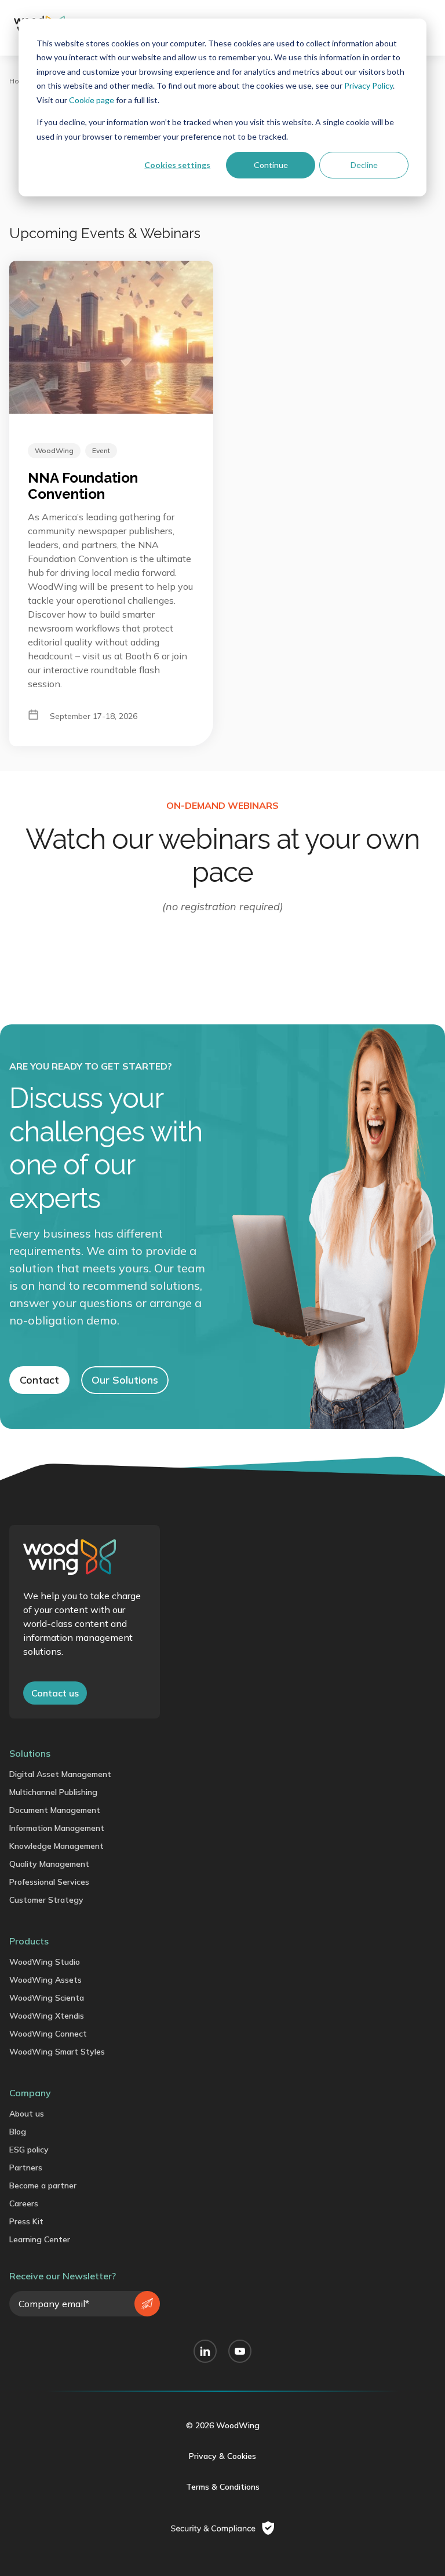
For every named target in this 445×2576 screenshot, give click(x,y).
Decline (364, 165)
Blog (18, 2132)
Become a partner (43, 2185)
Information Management (57, 1828)
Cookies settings (177, 165)
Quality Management (49, 1864)
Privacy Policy (369, 85)
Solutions (30, 1753)
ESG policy (29, 2150)
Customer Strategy (46, 1900)
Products (29, 1941)
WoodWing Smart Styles (57, 2052)
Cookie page (92, 100)
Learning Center (40, 2239)
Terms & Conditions (223, 2487)
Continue (271, 165)
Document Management (55, 1810)
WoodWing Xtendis (47, 2016)
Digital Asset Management (60, 1774)
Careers (24, 2203)
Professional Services (49, 1882)
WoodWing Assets (45, 1980)
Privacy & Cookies (222, 2456)
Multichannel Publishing (53, 1792)
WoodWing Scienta (47, 1998)
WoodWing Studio (45, 1962)
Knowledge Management (56, 1846)
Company (30, 2093)
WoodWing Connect (48, 2034)
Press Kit (26, 2221)
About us (27, 2114)
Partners (26, 2168)
